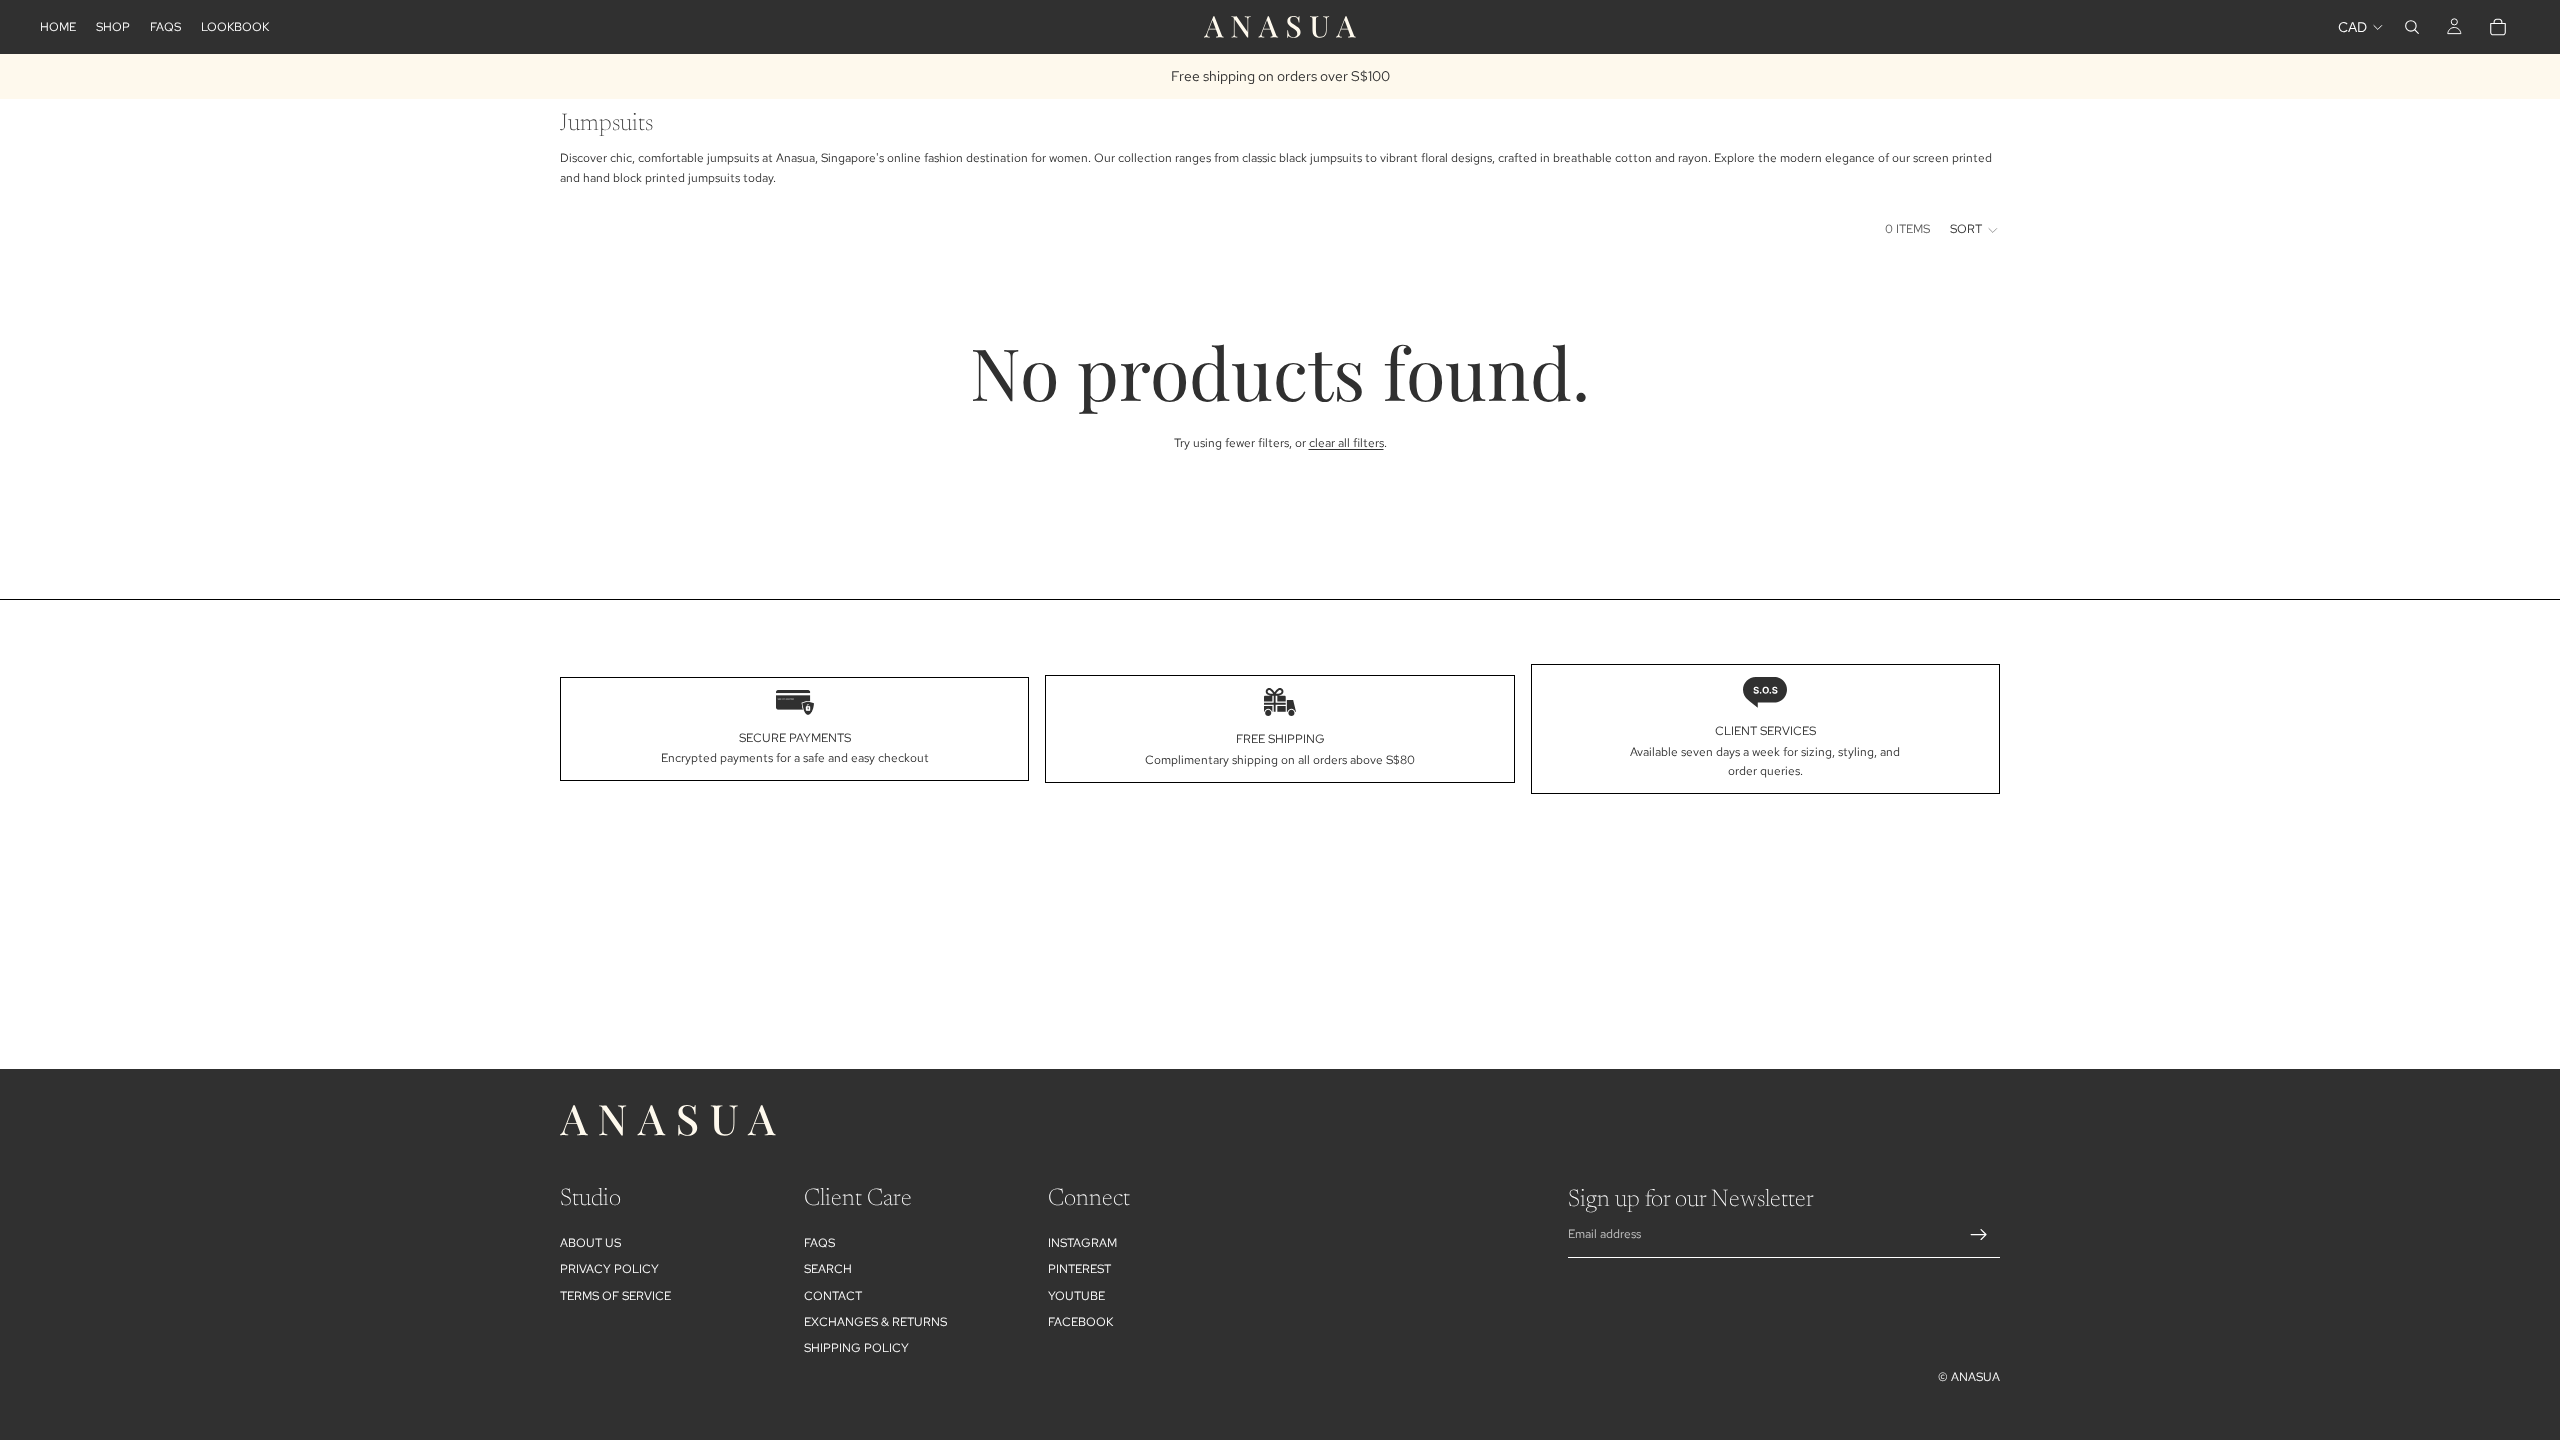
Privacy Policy (609, 1269)
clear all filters (1346, 443)
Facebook (1080, 1322)
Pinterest (1079, 1269)
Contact (833, 1296)
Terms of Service (615, 1296)
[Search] (2412, 27)
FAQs (819, 1243)
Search (828, 1269)
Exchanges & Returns (875, 1322)
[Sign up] (1979, 1235)
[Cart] (2498, 27)
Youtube (1076, 1296)
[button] (1975, 230)
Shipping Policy (856, 1348)
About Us (590, 1243)
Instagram (1082, 1243)
